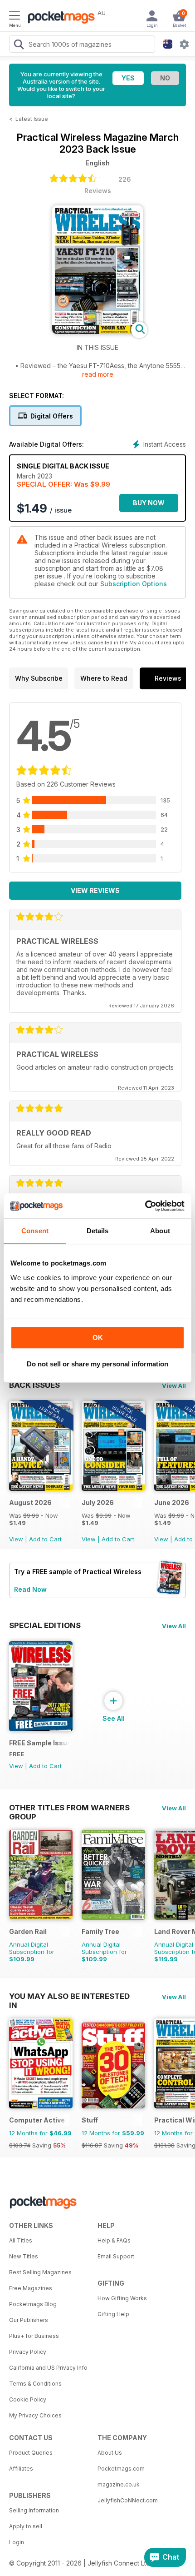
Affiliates (21, 2469)
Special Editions (45, 1625)
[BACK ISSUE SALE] (41, 1488)
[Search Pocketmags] (19, 45)
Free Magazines (31, 2288)
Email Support (116, 2256)
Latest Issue (32, 119)
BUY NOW (149, 503)
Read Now (30, 1589)
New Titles (24, 2256)
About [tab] (160, 1231)
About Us (110, 2453)
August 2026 (30, 1502)
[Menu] (15, 17)
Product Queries (31, 2453)
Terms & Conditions (35, 2384)
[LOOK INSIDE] (97, 331)
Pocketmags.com (121, 2469)
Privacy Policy (28, 2352)
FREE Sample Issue (39, 1743)
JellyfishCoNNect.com (128, 2500)
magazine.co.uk (119, 2484)
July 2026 (98, 1502)
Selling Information (34, 2510)
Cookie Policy (28, 2399)
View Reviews (95, 890)
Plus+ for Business (34, 2336)
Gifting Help (113, 2314)
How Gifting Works (122, 2298)
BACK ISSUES (34, 1385)
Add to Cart (45, 1539)
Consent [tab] (35, 1231)
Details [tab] (98, 1231)
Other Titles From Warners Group (69, 1808)
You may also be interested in (69, 1996)
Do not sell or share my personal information (97, 1364)
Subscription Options (134, 584)
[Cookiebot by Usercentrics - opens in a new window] (145, 1206)
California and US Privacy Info (48, 2368)
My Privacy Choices (35, 2415)
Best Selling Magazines (40, 2272)
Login (17, 2542)
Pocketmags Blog (33, 2304)
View (16, 1539)
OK (98, 1338)
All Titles (21, 2240)
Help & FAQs (114, 2240)
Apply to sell (26, 2526)
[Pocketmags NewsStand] (59, 18)
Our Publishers (29, 2320)
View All (174, 1385)
